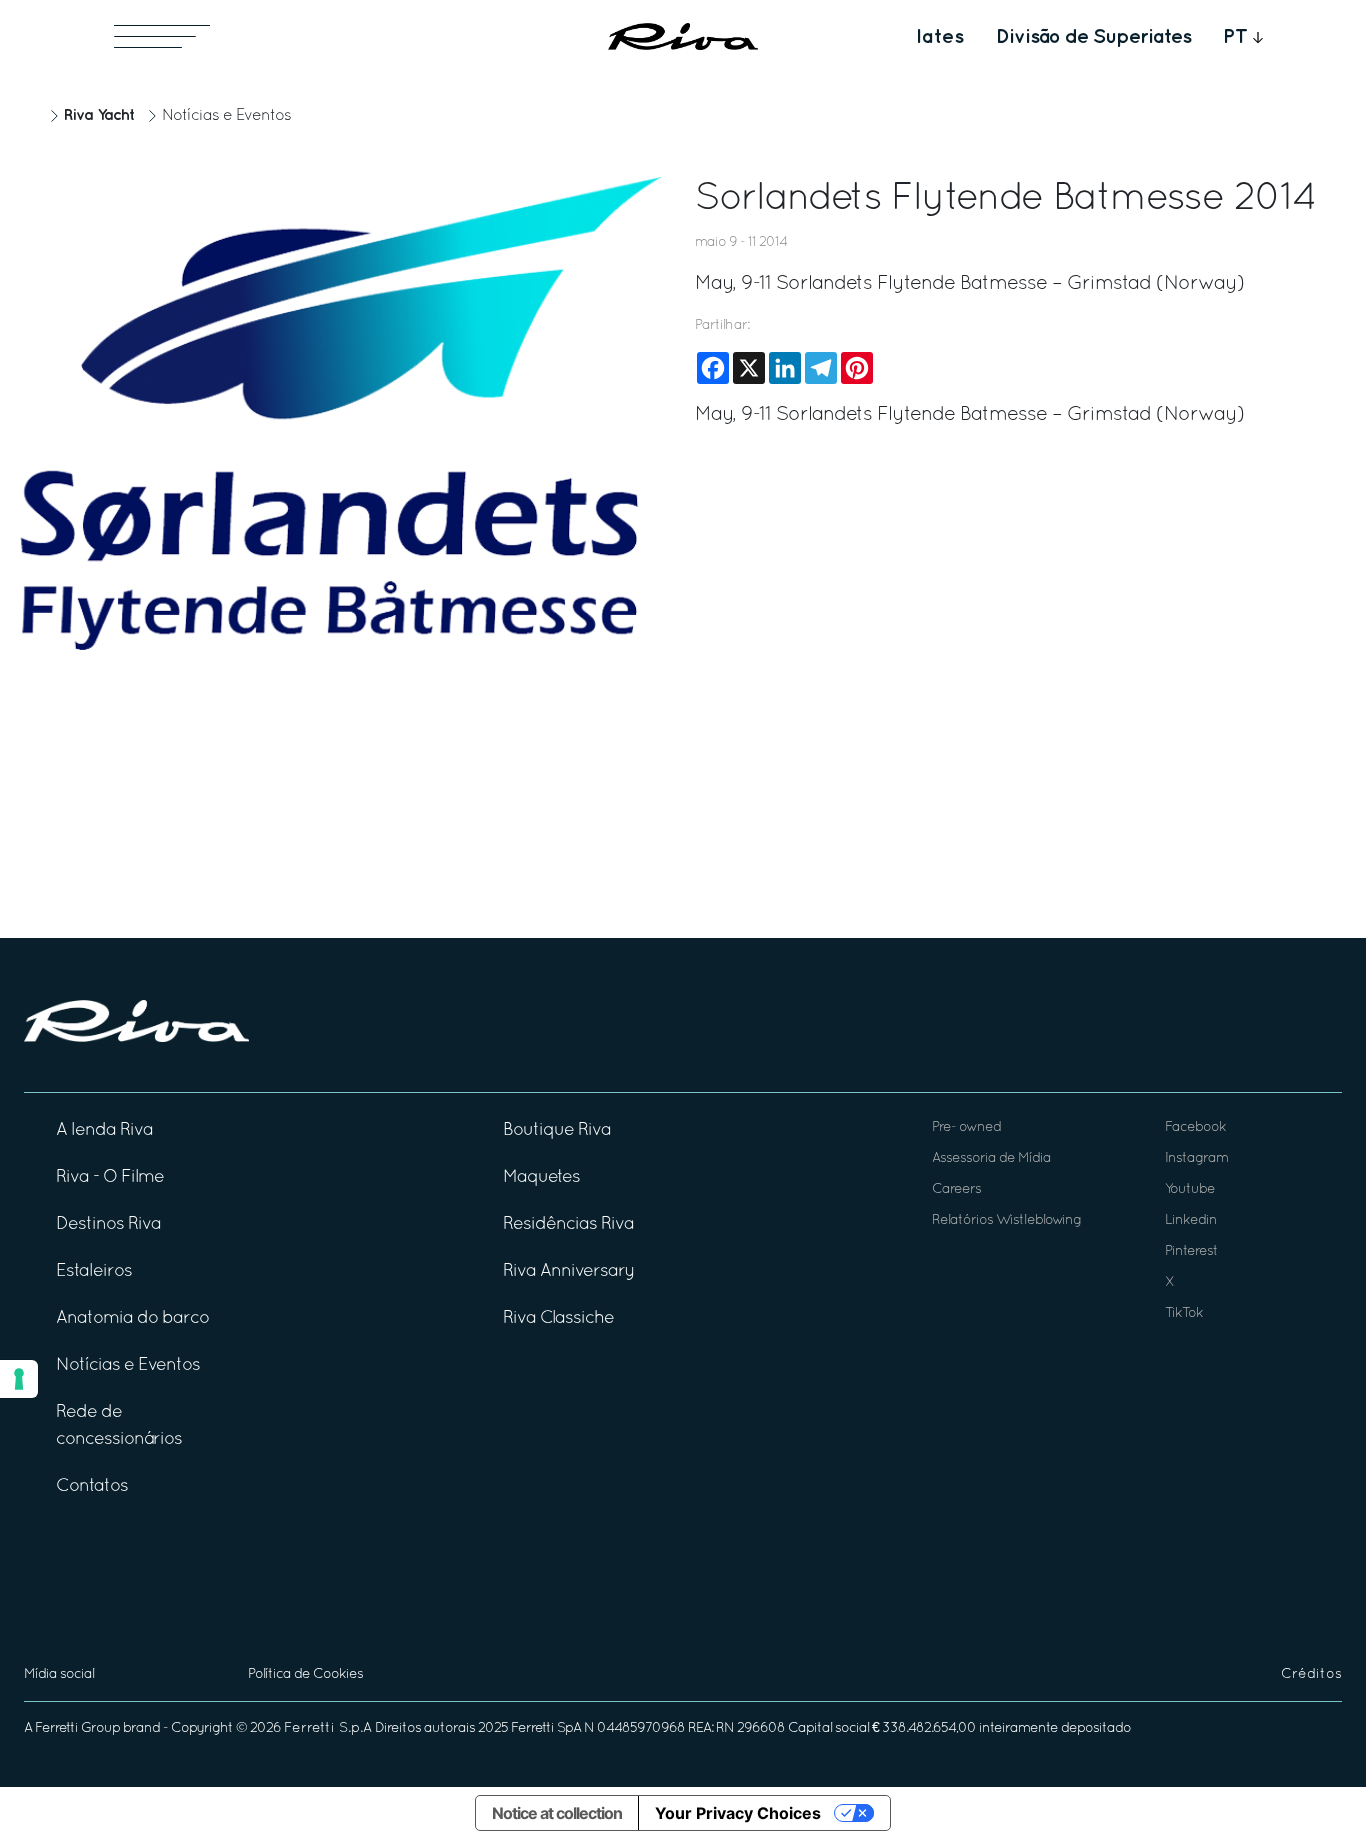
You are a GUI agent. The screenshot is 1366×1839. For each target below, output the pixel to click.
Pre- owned (966, 1127)
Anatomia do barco (132, 1318)
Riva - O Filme (110, 1177)
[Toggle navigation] (162, 36)
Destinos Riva (108, 1224)
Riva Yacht (99, 115)
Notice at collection (557, 1813)
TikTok (1184, 1313)
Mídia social (59, 1674)
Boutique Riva (557, 1130)
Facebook (1195, 1127)
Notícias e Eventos (226, 116)
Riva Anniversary (569, 1271)
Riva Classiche (558, 1318)
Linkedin (1191, 1220)
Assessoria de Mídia (991, 1158)
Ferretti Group (77, 1728)
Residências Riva (568, 1224)
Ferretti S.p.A (328, 1728)
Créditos (1311, 1674)
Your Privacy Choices (738, 1813)
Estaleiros (94, 1271)
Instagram (1196, 1158)
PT (1235, 37)
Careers (956, 1189)
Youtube (1190, 1189)
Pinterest (1191, 1251)
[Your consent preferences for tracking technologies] (19, 1379)
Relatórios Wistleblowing (1006, 1220)
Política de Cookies (305, 1674)
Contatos (92, 1486)
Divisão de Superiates (1093, 37)
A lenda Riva (104, 1130)
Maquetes (541, 1177)
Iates (940, 37)
